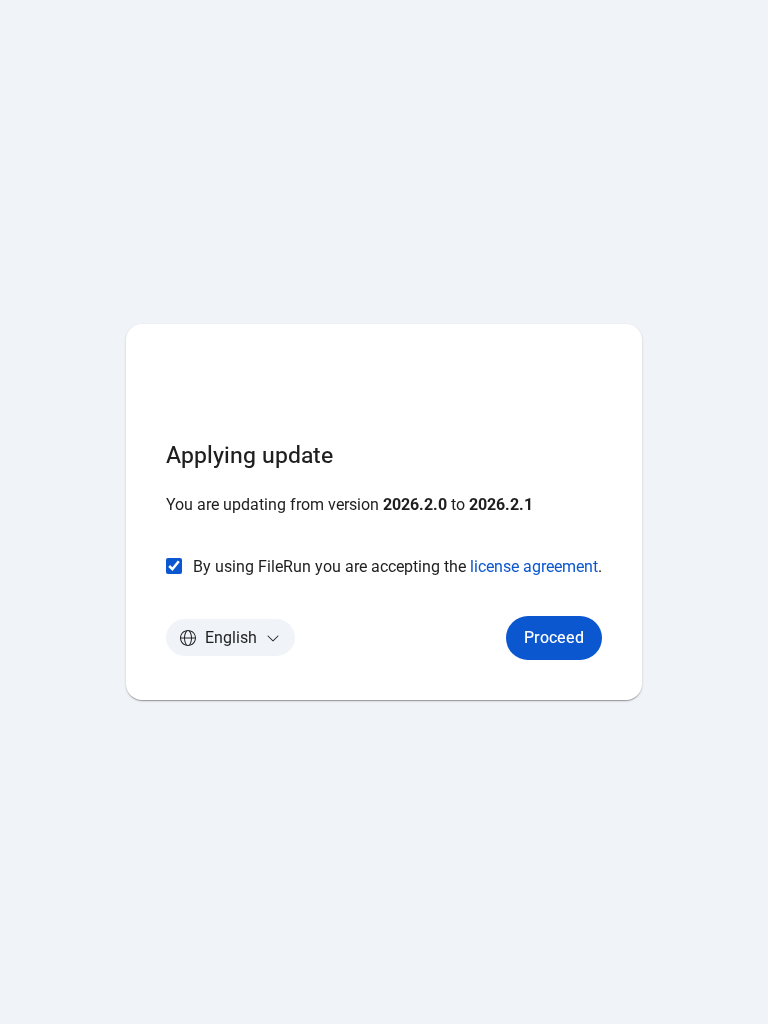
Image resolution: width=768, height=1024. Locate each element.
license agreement (534, 566)
